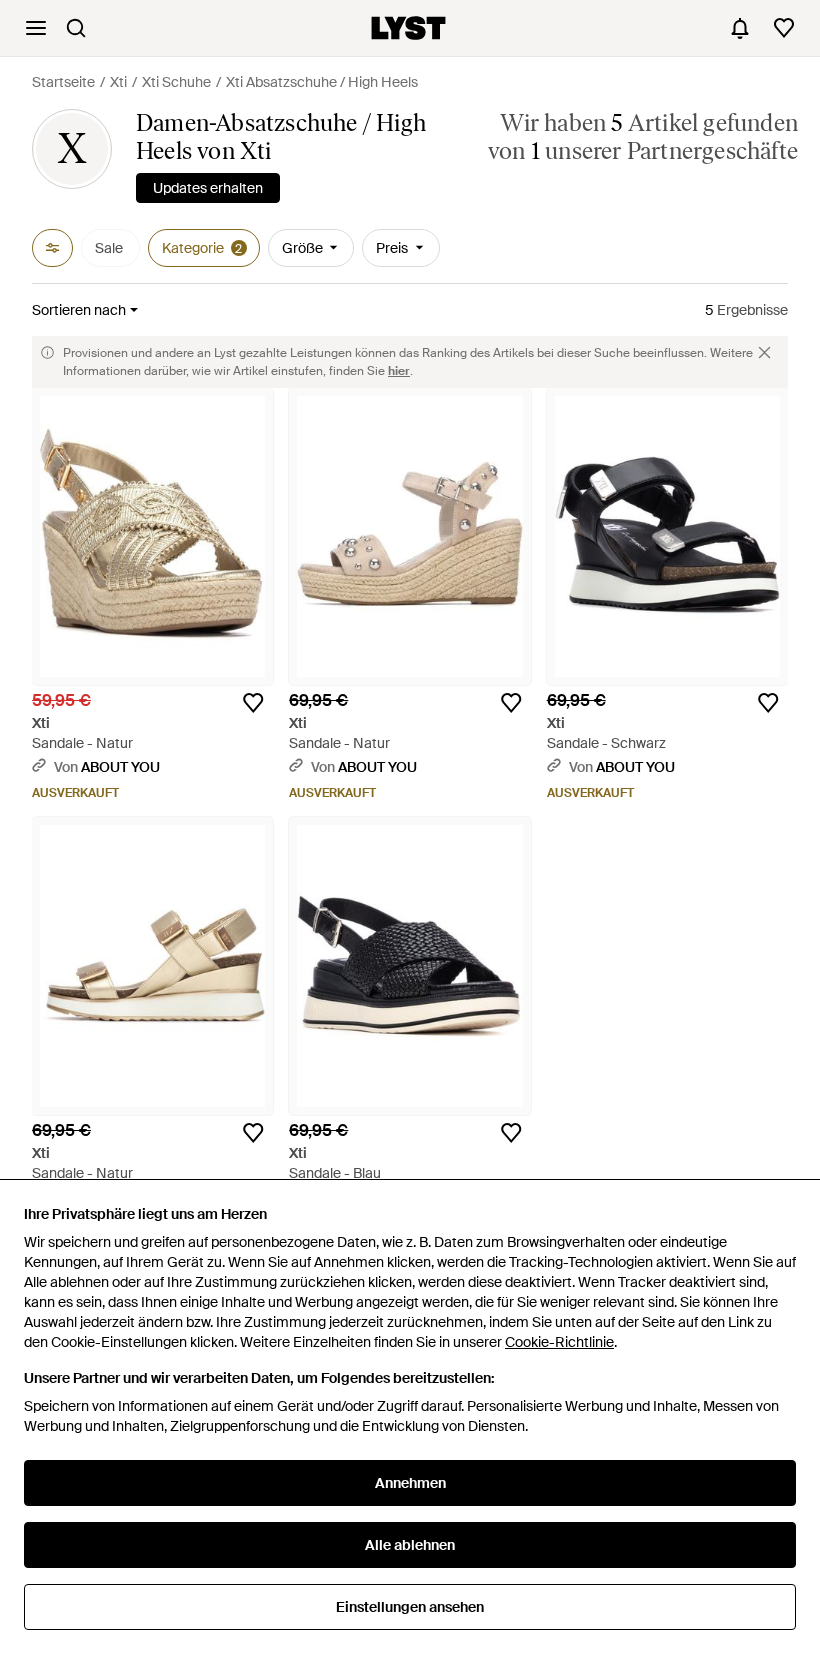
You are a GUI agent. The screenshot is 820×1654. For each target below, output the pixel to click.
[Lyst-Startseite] (408, 28)
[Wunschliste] (784, 28)
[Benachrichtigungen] (740, 28)
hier (399, 371)
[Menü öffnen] (36, 28)
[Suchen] (76, 28)
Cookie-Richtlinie (559, 1342)
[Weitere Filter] (52, 248)
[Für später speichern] (253, 703)
